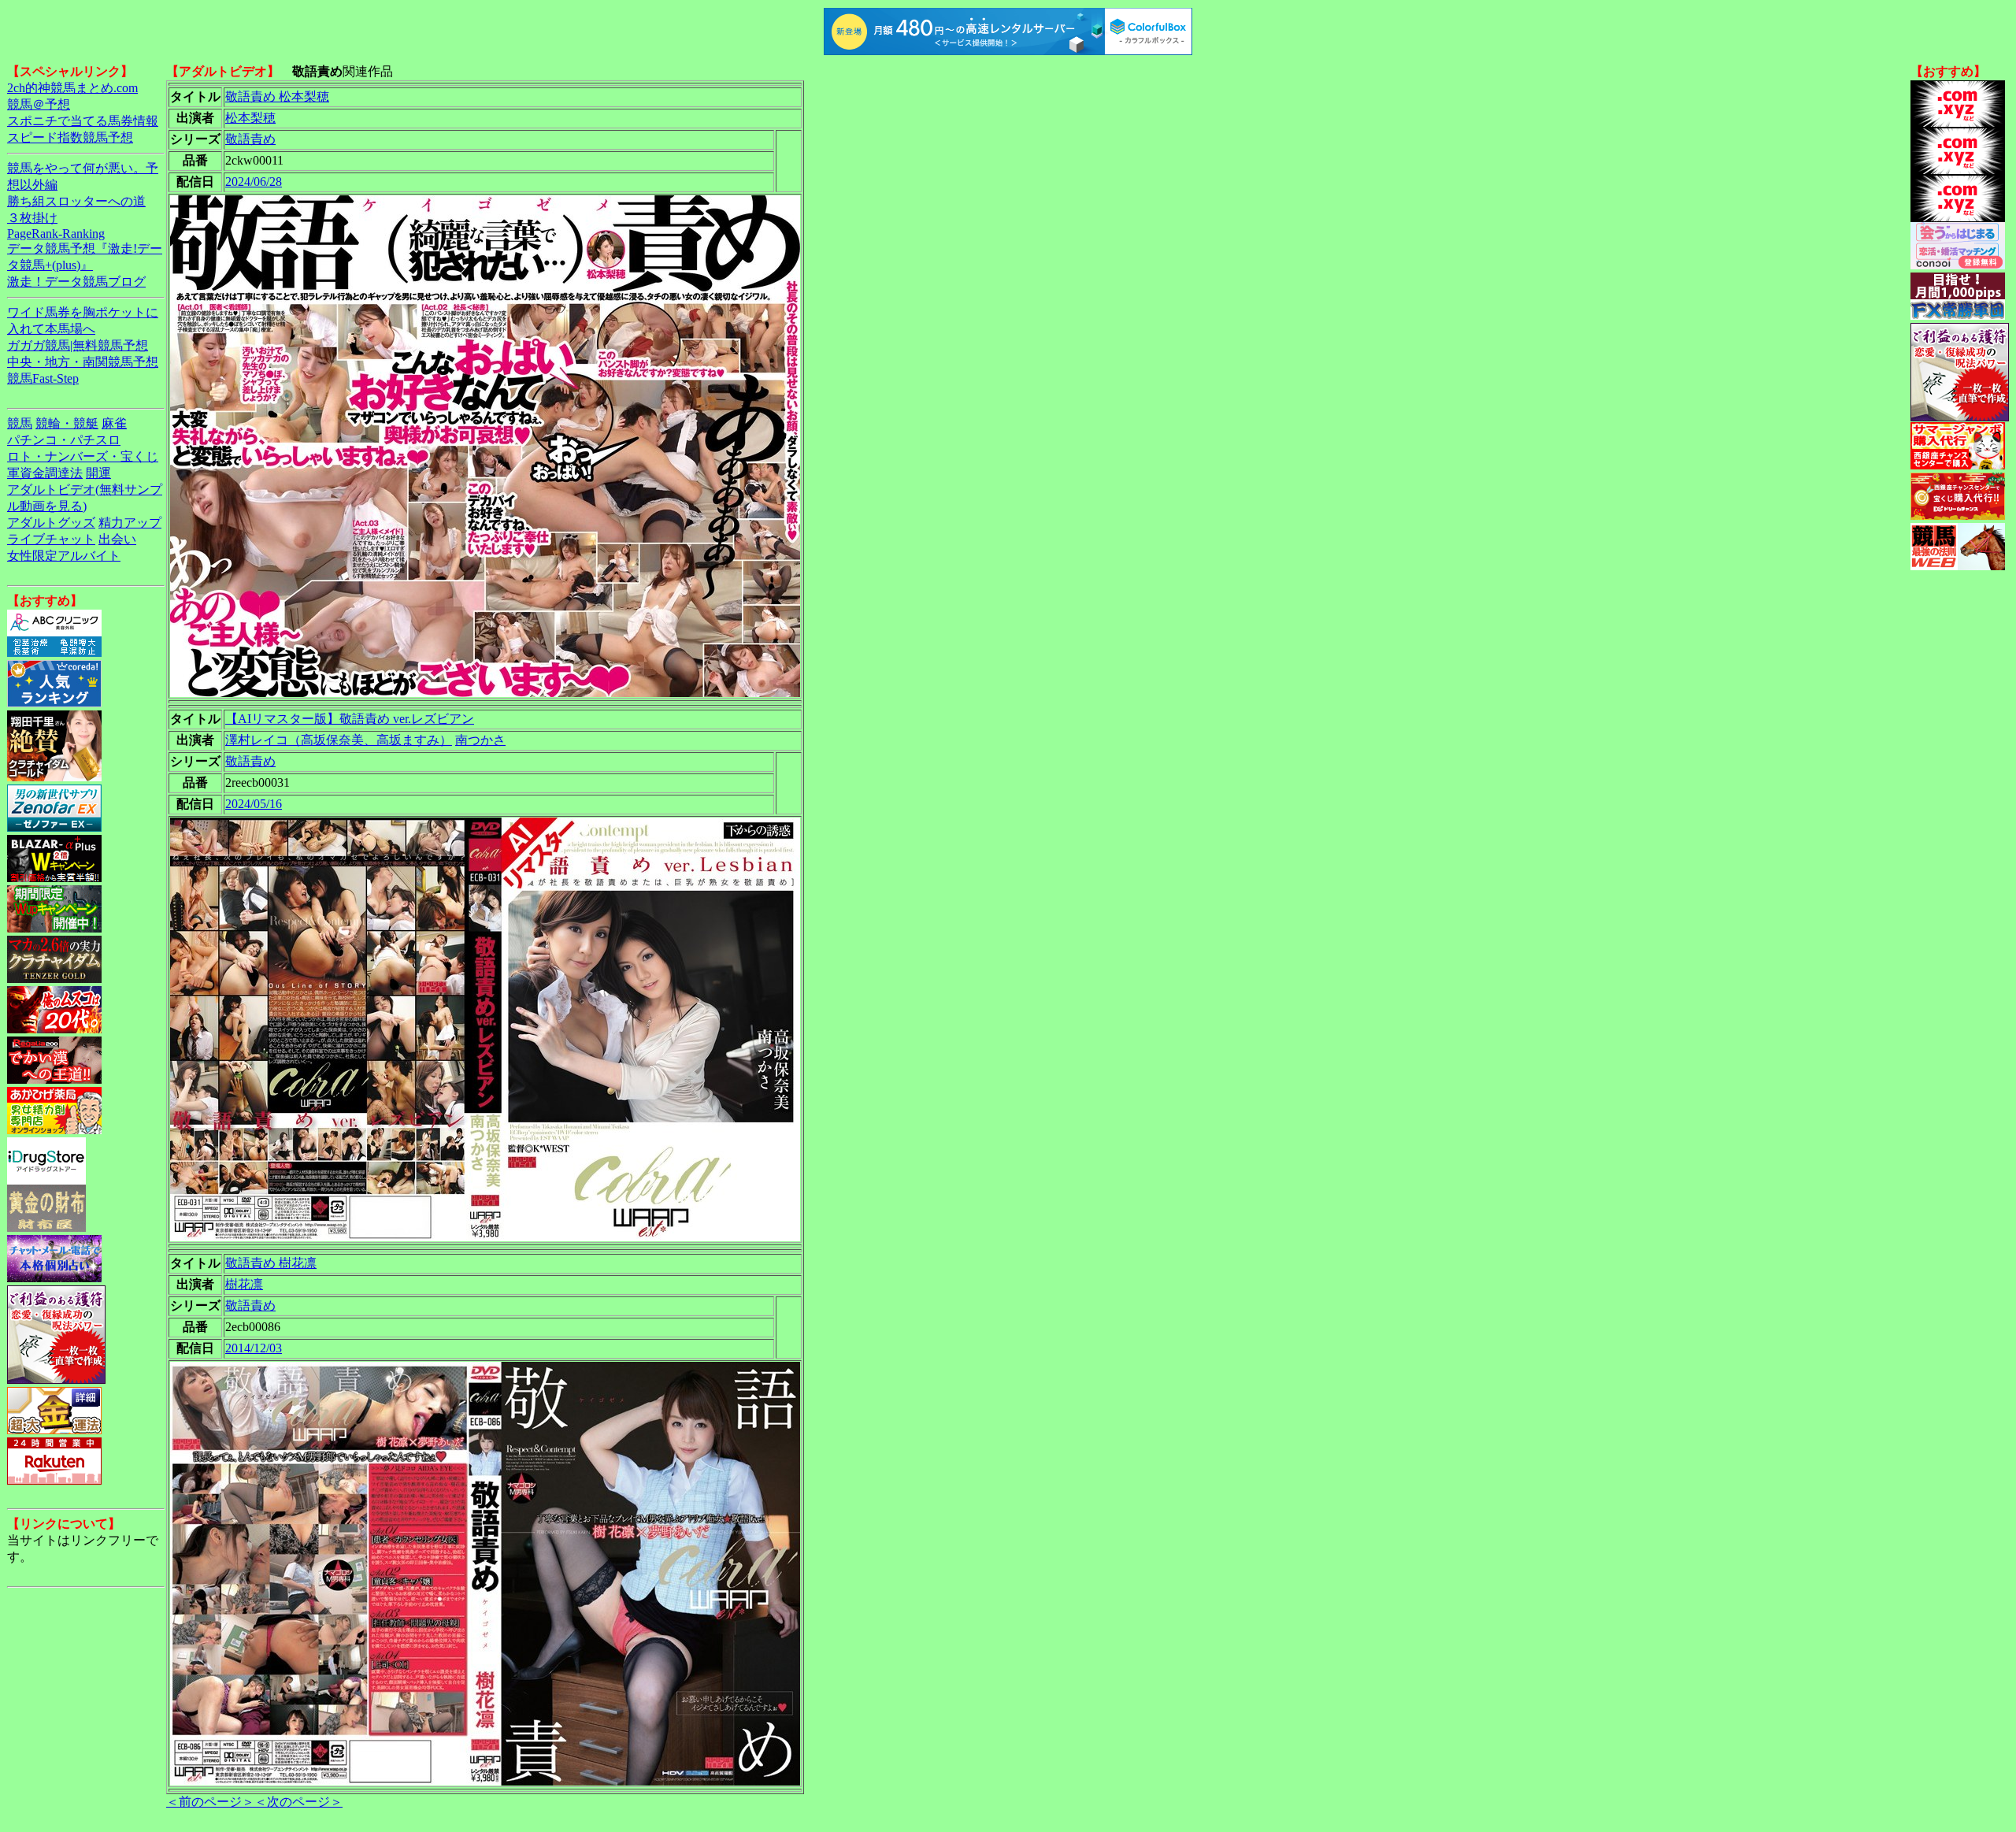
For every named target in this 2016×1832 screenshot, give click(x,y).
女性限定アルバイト (64, 556)
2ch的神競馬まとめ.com (72, 88)
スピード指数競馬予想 (70, 137)
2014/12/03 (254, 1348)
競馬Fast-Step (43, 378)
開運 (98, 473)
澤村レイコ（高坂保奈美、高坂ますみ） (339, 740)
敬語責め (250, 139)
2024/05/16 (254, 804)
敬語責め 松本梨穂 (277, 96)
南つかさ (480, 740)
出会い (117, 539)
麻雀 (114, 423)
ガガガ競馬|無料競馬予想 (78, 345)
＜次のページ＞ (298, 1802)
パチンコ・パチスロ (64, 440)
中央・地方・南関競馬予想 (83, 362)
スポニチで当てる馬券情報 (83, 121)
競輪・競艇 (67, 423)
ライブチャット (51, 539)
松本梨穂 (250, 118)
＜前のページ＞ (210, 1802)
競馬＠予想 (39, 104)
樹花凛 (244, 1284)
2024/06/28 (254, 182)
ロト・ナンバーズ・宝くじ (83, 456)
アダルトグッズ (51, 523)
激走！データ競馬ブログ (76, 282)
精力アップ (130, 523)
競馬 (20, 423)
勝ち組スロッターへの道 (76, 201)
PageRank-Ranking (56, 234)
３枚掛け (32, 218)
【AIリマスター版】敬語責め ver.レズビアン (350, 719)
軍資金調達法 (45, 473)
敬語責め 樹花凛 (271, 1263)
